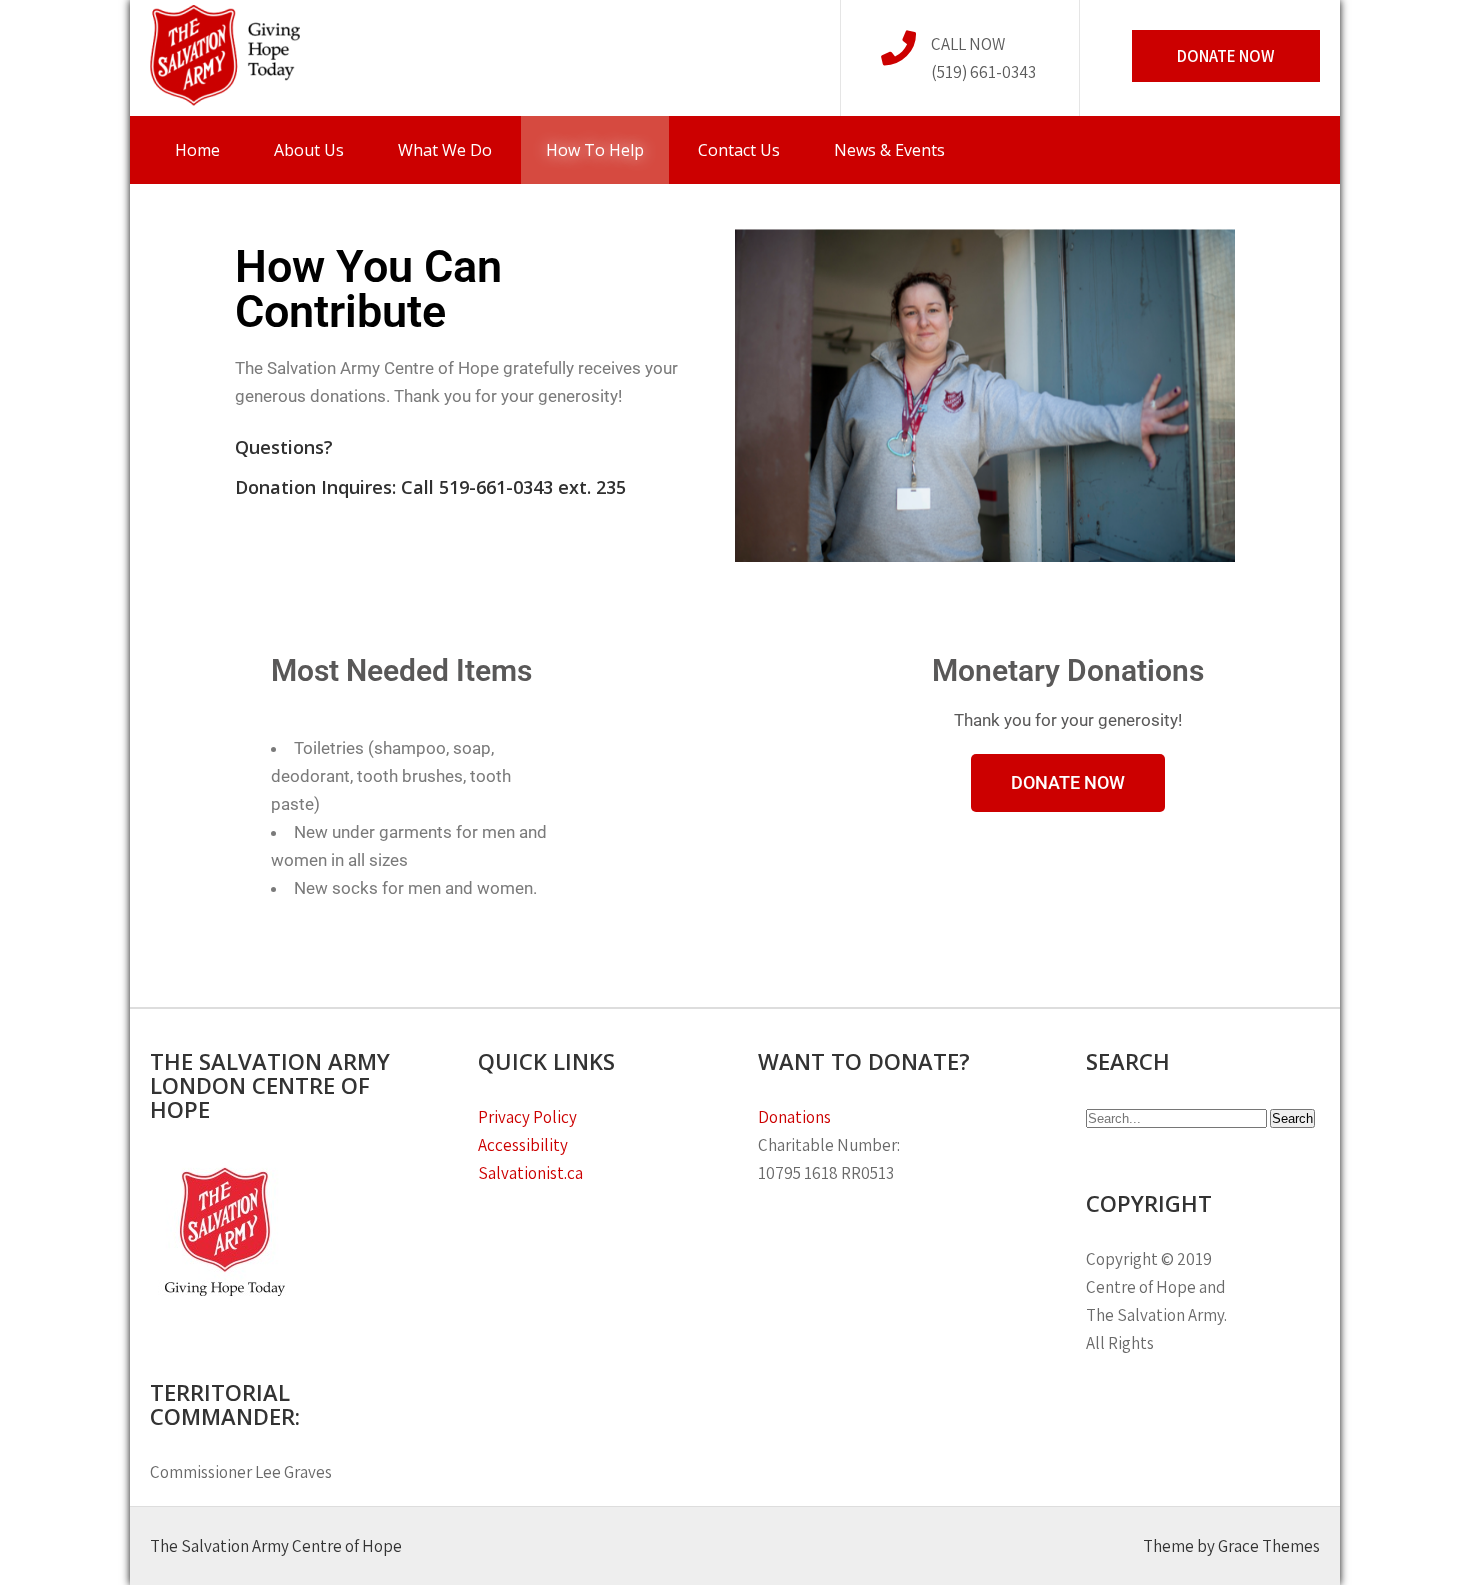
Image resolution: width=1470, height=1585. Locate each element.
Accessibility (523, 1145)
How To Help (595, 150)
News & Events (889, 150)
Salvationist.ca (530, 1173)
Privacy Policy (529, 1117)
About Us (309, 150)
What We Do (445, 150)
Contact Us (739, 150)
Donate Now (1226, 56)
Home (197, 150)
